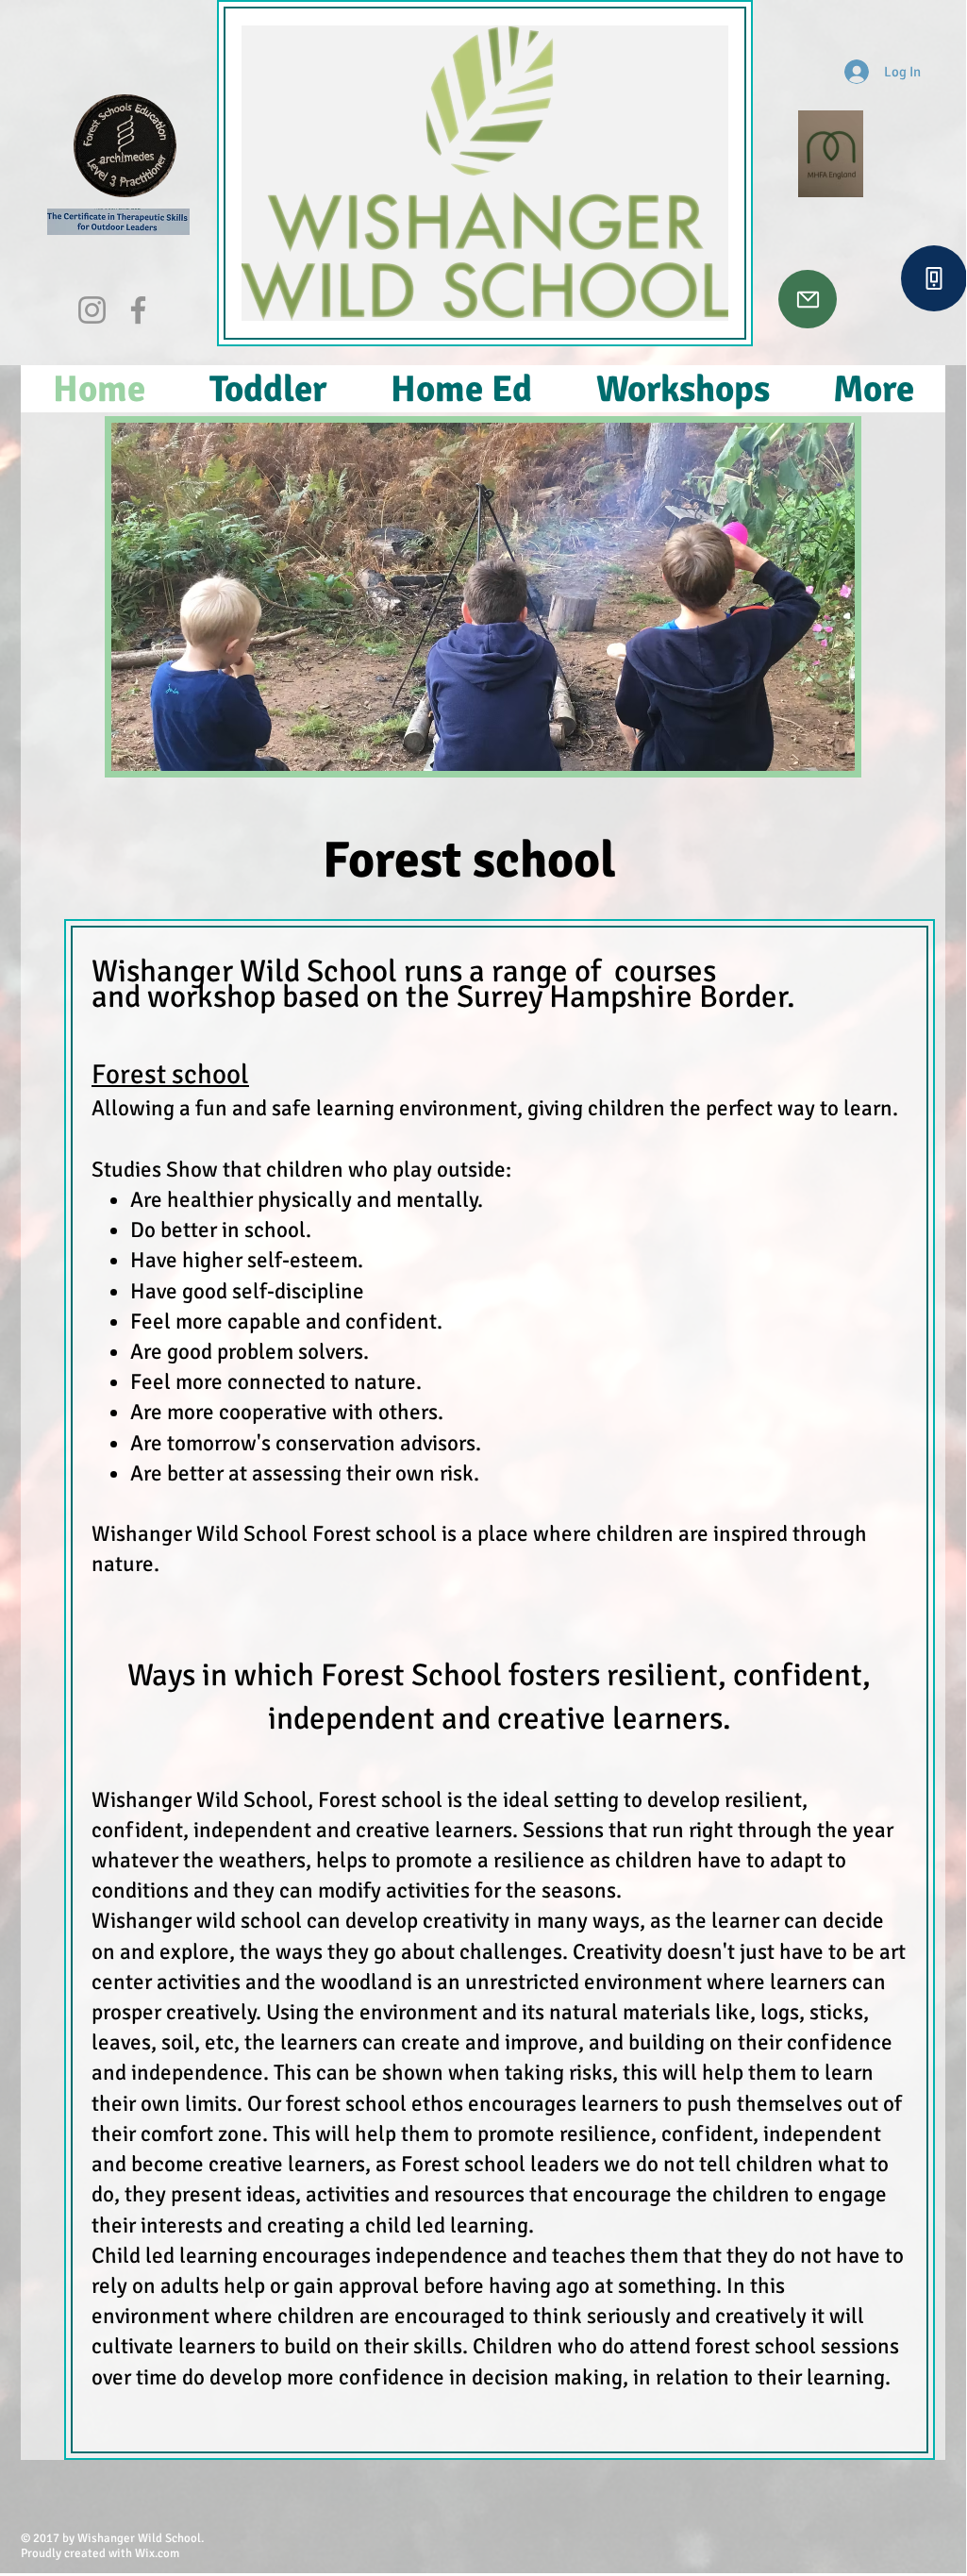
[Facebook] (138, 310)
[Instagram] (92, 310)
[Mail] (808, 299)
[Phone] (934, 278)
